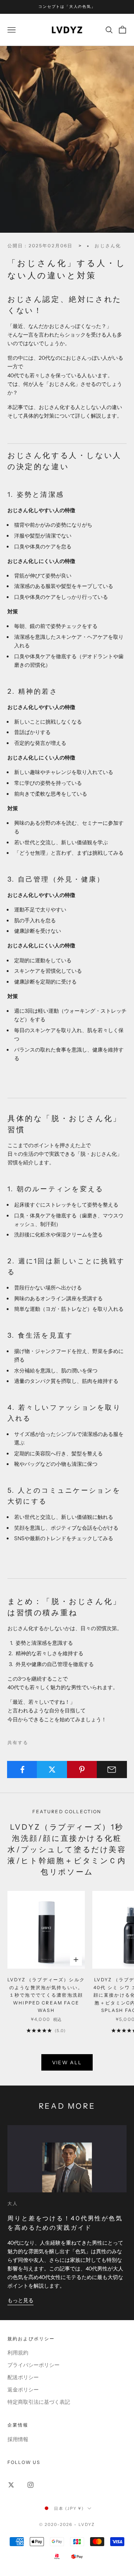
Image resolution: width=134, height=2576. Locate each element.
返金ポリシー (23, 2390)
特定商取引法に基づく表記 (39, 2402)
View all (67, 2062)
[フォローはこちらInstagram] (31, 2485)
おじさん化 (108, 246)
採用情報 (18, 2439)
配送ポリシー (23, 2377)
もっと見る (20, 2300)
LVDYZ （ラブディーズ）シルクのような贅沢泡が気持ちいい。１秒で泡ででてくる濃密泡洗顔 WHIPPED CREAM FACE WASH (46, 1995)
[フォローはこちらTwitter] (11, 2485)
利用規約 (18, 2353)
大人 (13, 2203)
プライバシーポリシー (33, 2365)
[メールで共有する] (112, 1770)
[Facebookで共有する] (22, 1770)
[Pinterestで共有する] (82, 1770)
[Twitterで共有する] (52, 1770)
